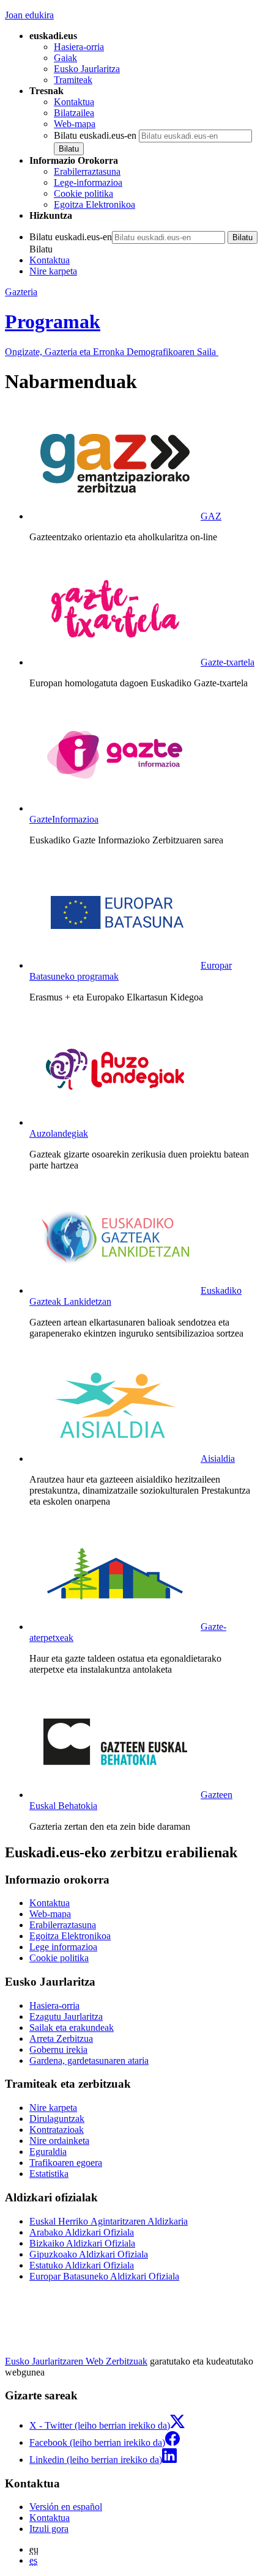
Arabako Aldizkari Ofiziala (82, 2232)
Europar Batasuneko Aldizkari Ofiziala (104, 2276)
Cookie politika (83, 193)
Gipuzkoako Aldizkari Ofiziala (89, 2254)
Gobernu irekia (58, 2049)
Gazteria (21, 292)
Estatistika (49, 2174)
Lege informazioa (63, 1947)
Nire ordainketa (59, 2141)
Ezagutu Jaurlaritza (66, 2016)
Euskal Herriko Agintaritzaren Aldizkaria (109, 2221)
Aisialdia (218, 1459)
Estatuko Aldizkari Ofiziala (82, 2265)
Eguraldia (48, 2152)
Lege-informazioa (88, 182)
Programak (53, 321)
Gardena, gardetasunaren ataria (89, 2060)
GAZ (211, 516)
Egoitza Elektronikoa (94, 204)
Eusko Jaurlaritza (87, 69)
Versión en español (66, 2507)
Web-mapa (75, 124)
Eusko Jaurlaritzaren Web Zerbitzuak (76, 2361)
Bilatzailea (74, 113)
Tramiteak (73, 80)
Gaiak (65, 58)
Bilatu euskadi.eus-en (95, 135)
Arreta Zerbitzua (61, 2038)
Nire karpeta (53, 271)
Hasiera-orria (79, 47)
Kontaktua (74, 102)
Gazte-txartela (228, 662)
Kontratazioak (57, 2130)
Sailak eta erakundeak (72, 2027)
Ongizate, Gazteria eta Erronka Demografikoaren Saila (112, 352)
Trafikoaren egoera (66, 2163)
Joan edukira (29, 15)
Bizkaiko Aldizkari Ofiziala (82, 2243)
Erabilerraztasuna (87, 171)
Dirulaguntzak (57, 2119)
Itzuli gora (49, 2529)
